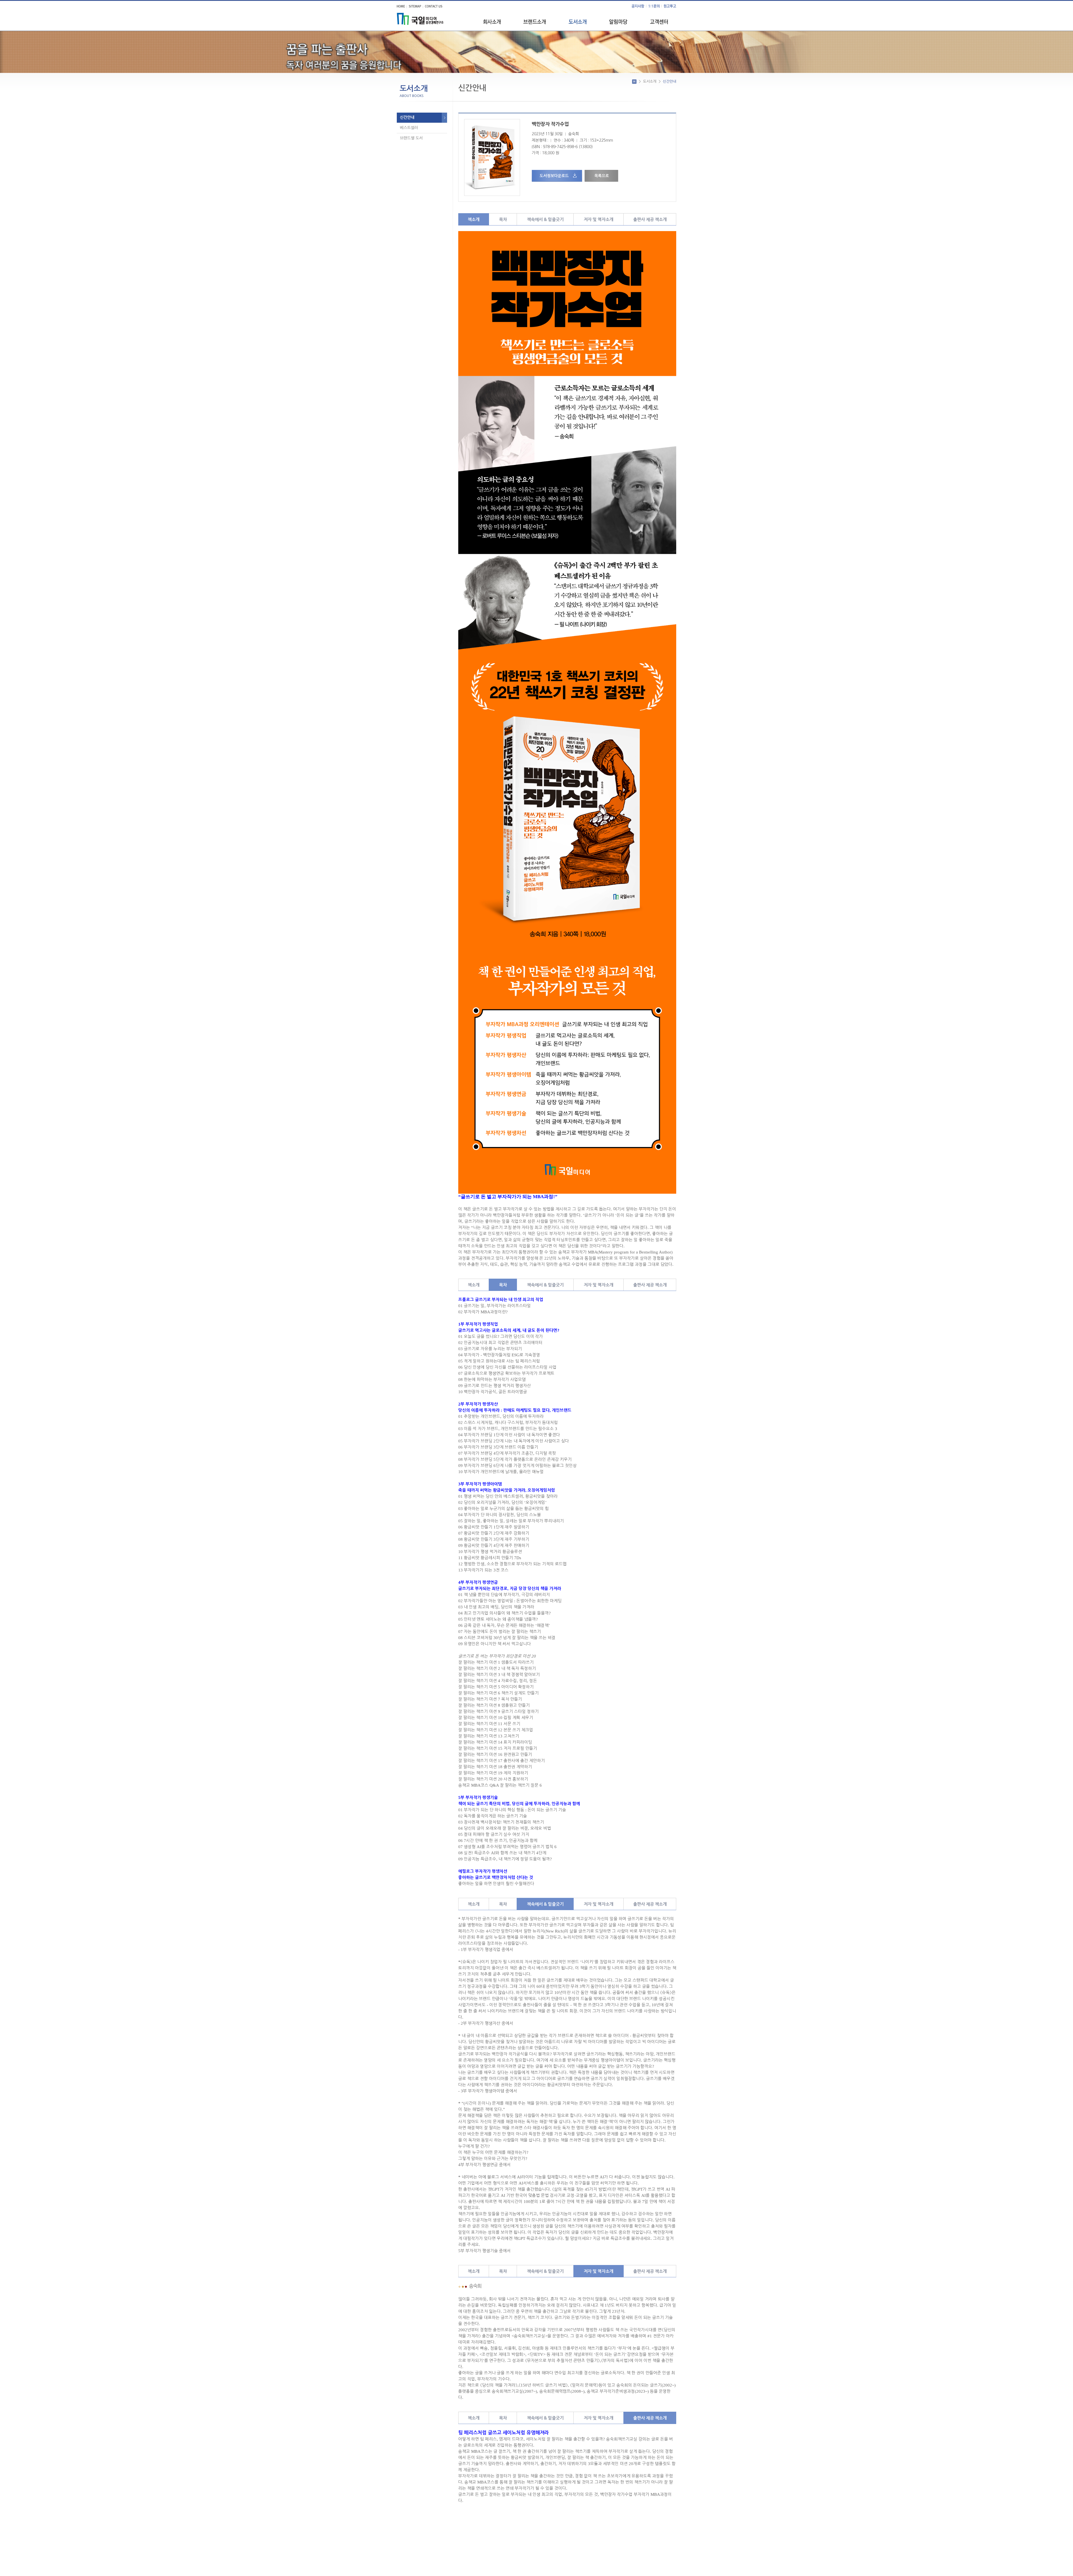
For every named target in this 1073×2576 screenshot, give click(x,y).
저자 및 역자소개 (599, 219)
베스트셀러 (409, 128)
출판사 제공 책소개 (650, 219)
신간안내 (407, 117)
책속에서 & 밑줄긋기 (545, 219)
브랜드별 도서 (411, 138)
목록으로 (602, 176)
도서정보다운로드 (554, 176)
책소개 (474, 219)
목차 (503, 219)
